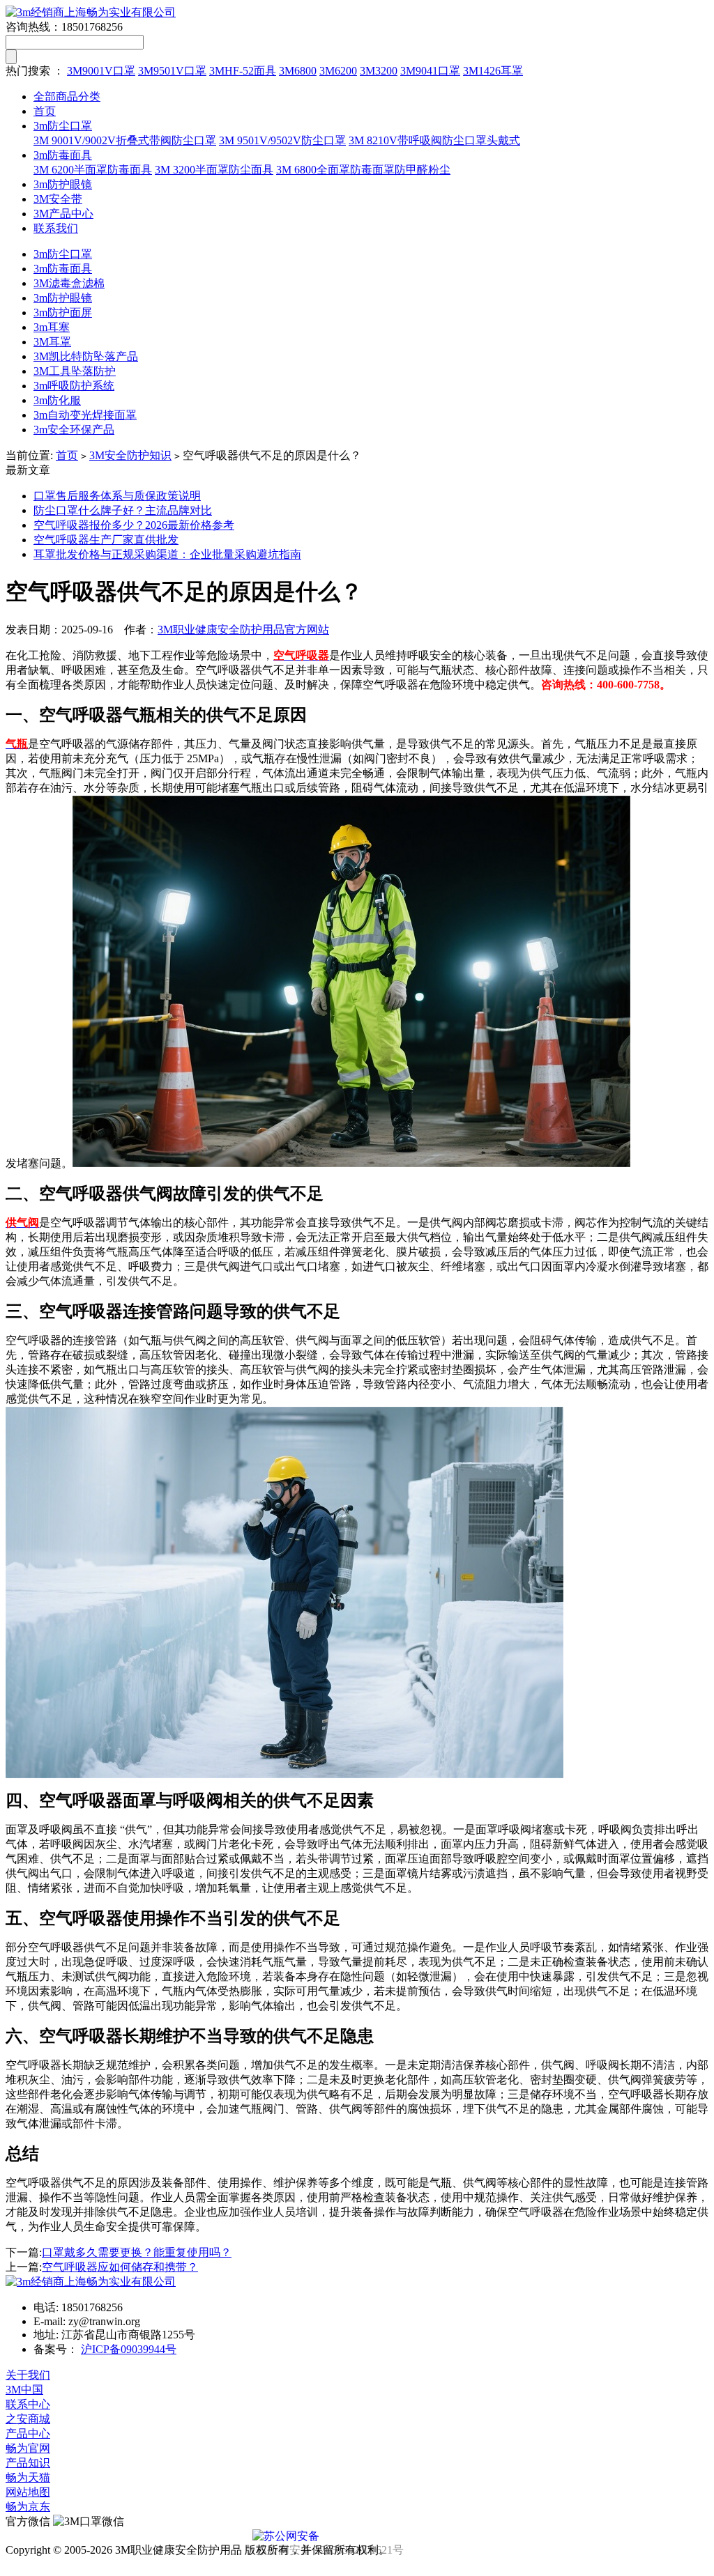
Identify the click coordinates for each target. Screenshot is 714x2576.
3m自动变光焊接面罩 (85, 415)
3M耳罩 (52, 342)
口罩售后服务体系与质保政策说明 (117, 496)
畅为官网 (28, 2448)
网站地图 (28, 2492)
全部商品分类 (67, 97)
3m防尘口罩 (63, 126)
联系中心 (28, 2404)
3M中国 (24, 2390)
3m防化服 (57, 400)
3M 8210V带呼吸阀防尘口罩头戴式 (434, 140)
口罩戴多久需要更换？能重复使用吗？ (137, 2252)
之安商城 (28, 2419)
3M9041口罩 (430, 71)
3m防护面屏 (63, 313)
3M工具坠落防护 (75, 371)
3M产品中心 (63, 214)
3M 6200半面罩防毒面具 (93, 170)
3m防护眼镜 (63, 184)
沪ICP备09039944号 (129, 2349)
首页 (45, 111)
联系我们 (56, 228)
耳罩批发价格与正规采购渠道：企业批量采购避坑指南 (167, 554)
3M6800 (298, 71)
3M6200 (338, 71)
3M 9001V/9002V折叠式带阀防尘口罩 (125, 140)
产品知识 (28, 2463)
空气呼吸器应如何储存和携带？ (120, 2267)
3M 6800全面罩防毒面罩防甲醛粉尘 (363, 170)
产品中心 (28, 2434)
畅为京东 (28, 2507)
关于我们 (28, 2375)
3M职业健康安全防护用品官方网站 (243, 630)
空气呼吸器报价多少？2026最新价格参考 (134, 525)
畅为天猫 (28, 2477)
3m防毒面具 (63, 155)
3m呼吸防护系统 (74, 386)
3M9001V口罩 (101, 71)
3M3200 (379, 71)
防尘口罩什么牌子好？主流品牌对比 (123, 510)
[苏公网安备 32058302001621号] (357, 2536)
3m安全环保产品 (74, 430)
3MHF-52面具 (243, 71)
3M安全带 (58, 199)
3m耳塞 (52, 327)
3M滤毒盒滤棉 (69, 283)
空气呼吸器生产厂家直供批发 (106, 540)
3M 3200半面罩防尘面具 (214, 170)
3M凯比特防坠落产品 (86, 356)
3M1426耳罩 (493, 71)
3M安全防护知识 (130, 455)
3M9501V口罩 (172, 71)
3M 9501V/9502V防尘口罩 (282, 140)
